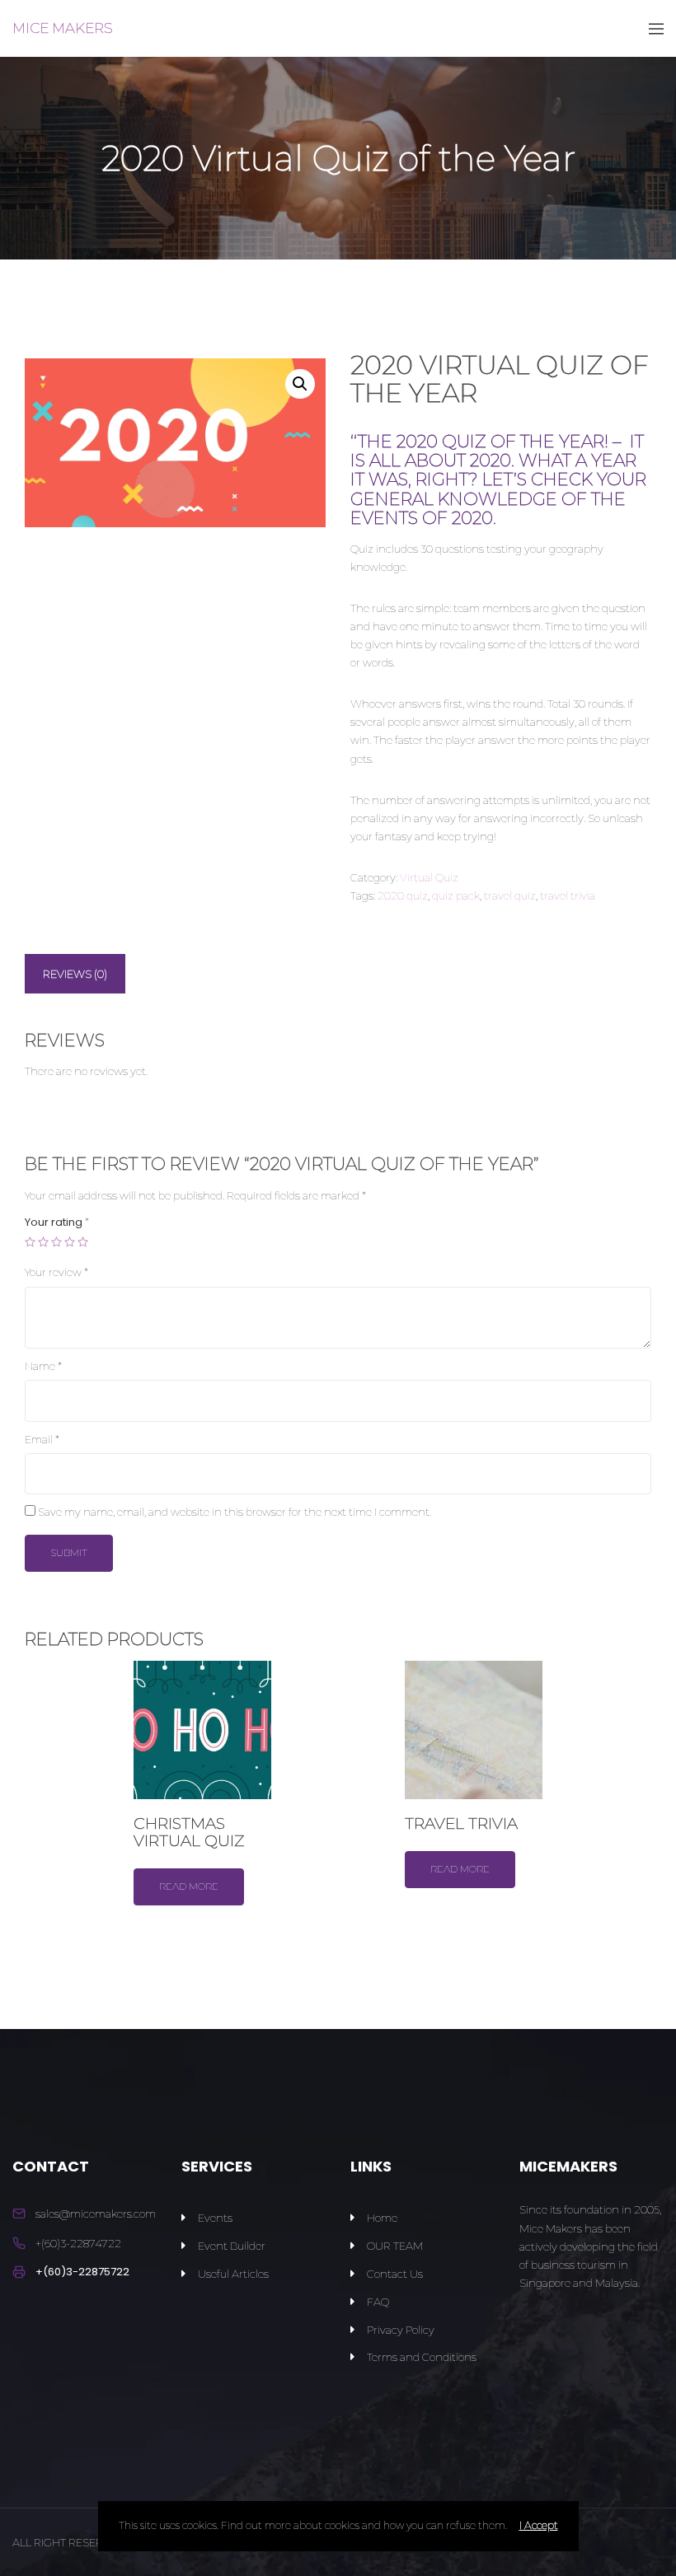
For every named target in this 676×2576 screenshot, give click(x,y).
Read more (189, 1886)
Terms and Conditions (422, 2357)
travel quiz (510, 895)
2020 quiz (403, 895)
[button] (300, 384)
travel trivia (568, 895)
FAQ (378, 2302)
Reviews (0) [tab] (75, 974)
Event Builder (232, 2246)
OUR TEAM (395, 2246)
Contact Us (395, 2274)
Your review (56, 1272)
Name (43, 1366)
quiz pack (456, 895)
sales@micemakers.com (96, 2214)
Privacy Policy (401, 2330)
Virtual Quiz (429, 877)
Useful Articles (233, 2274)
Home (382, 2218)
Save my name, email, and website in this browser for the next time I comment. (235, 1512)
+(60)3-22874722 (78, 2243)
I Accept (539, 2525)
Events (215, 2218)
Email (42, 1439)
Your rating (57, 1222)
